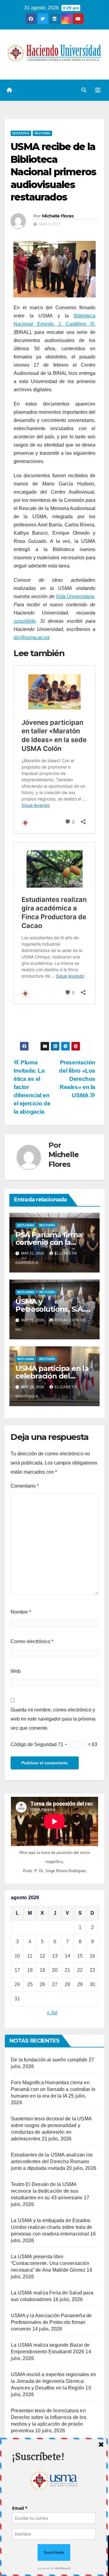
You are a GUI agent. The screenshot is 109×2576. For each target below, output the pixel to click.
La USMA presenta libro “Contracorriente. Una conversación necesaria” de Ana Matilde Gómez (50, 2263)
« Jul (52, 2013)
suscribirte (25, 621)
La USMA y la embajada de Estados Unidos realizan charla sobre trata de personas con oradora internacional (51, 2227)
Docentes (21, 133)
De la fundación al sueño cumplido (49, 2060)
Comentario (25, 1486)
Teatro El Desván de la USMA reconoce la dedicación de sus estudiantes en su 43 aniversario (47, 2191)
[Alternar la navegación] (98, 90)
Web (16, 1671)
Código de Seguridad (34, 1744)
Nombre (21, 1612)
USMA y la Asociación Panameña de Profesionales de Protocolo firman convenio (51, 2322)
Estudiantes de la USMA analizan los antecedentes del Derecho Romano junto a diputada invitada (52, 2162)
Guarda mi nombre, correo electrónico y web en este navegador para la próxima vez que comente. (53, 1719)
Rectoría (42, 133)
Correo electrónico (32, 1641)
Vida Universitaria (75, 596)
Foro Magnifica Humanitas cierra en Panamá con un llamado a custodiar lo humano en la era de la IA (53, 2089)
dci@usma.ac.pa (32, 637)
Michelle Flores (58, 216)
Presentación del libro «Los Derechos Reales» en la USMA (77, 1079)
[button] (84, 90)
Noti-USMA (26, 1225)
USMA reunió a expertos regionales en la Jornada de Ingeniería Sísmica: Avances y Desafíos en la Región (53, 2381)
